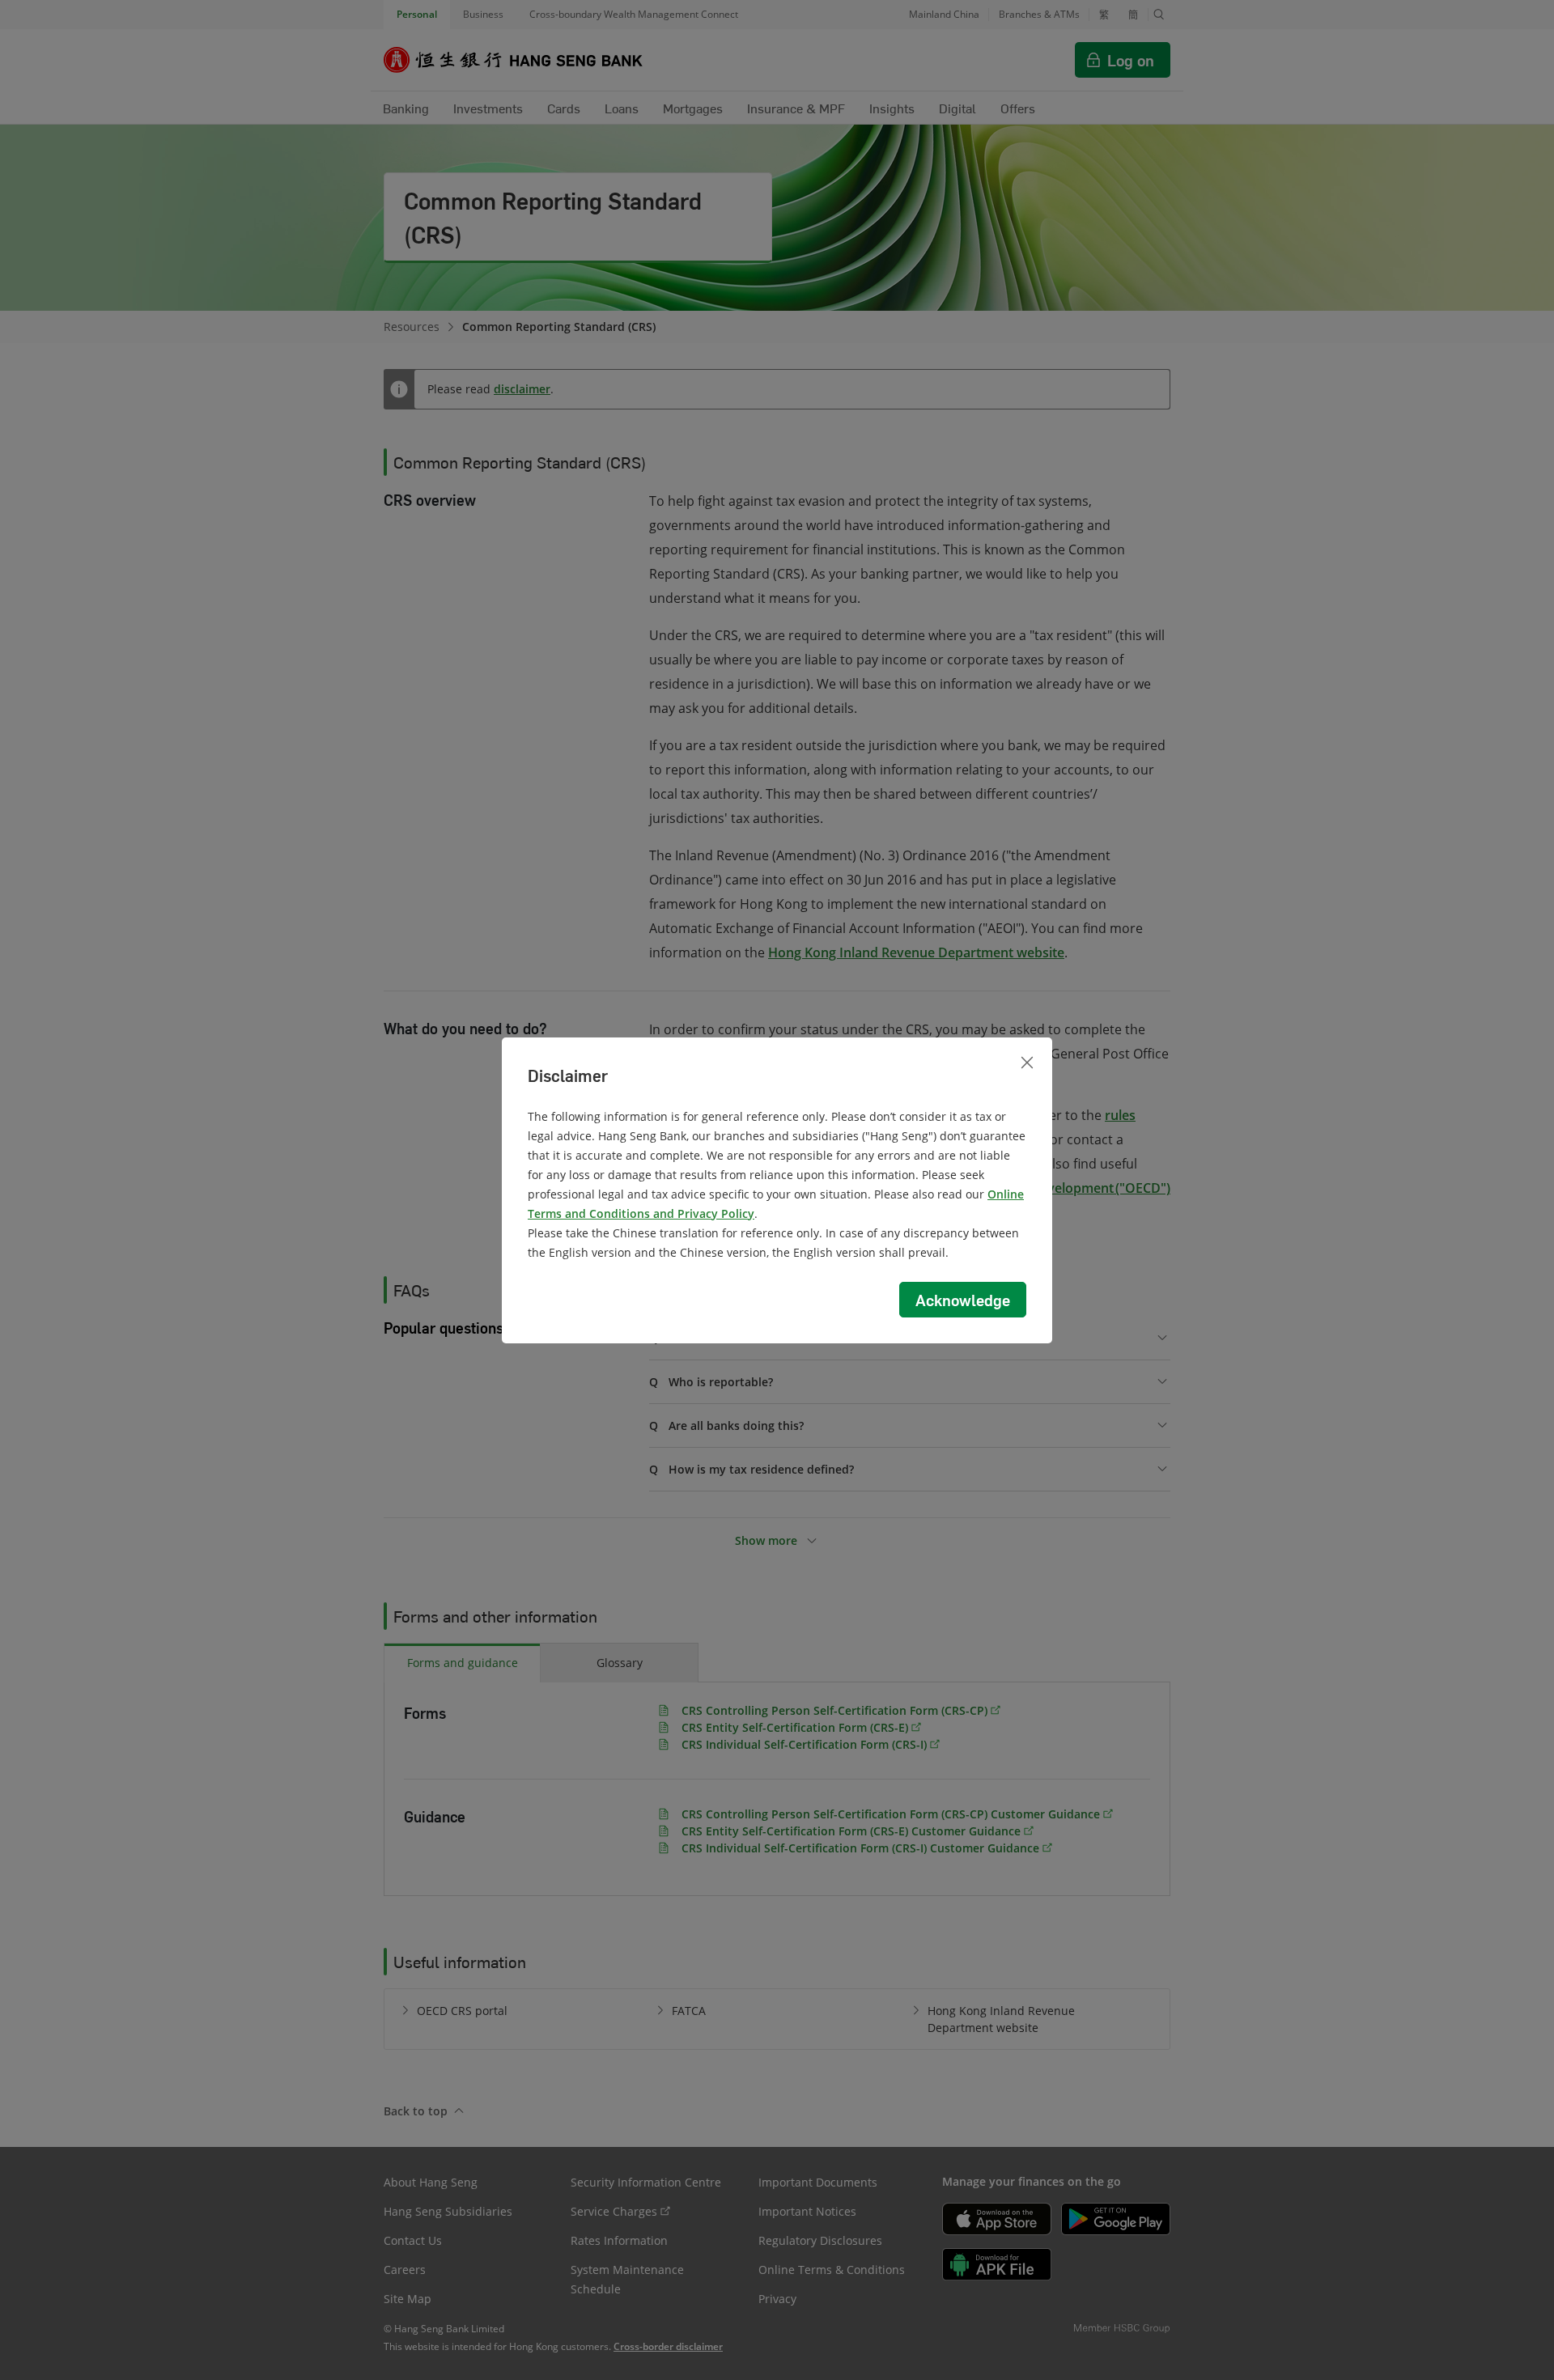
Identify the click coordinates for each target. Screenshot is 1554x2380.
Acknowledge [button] (963, 1300)
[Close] (1027, 1063)
